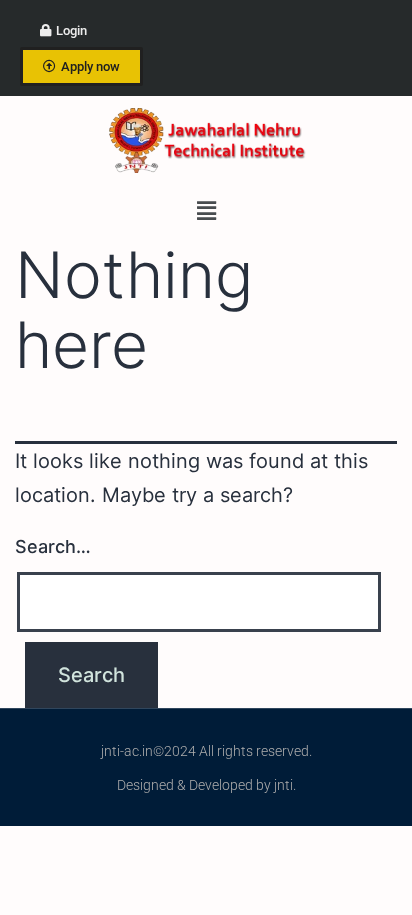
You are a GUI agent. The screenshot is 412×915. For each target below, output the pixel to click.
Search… (53, 546)
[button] (206, 211)
